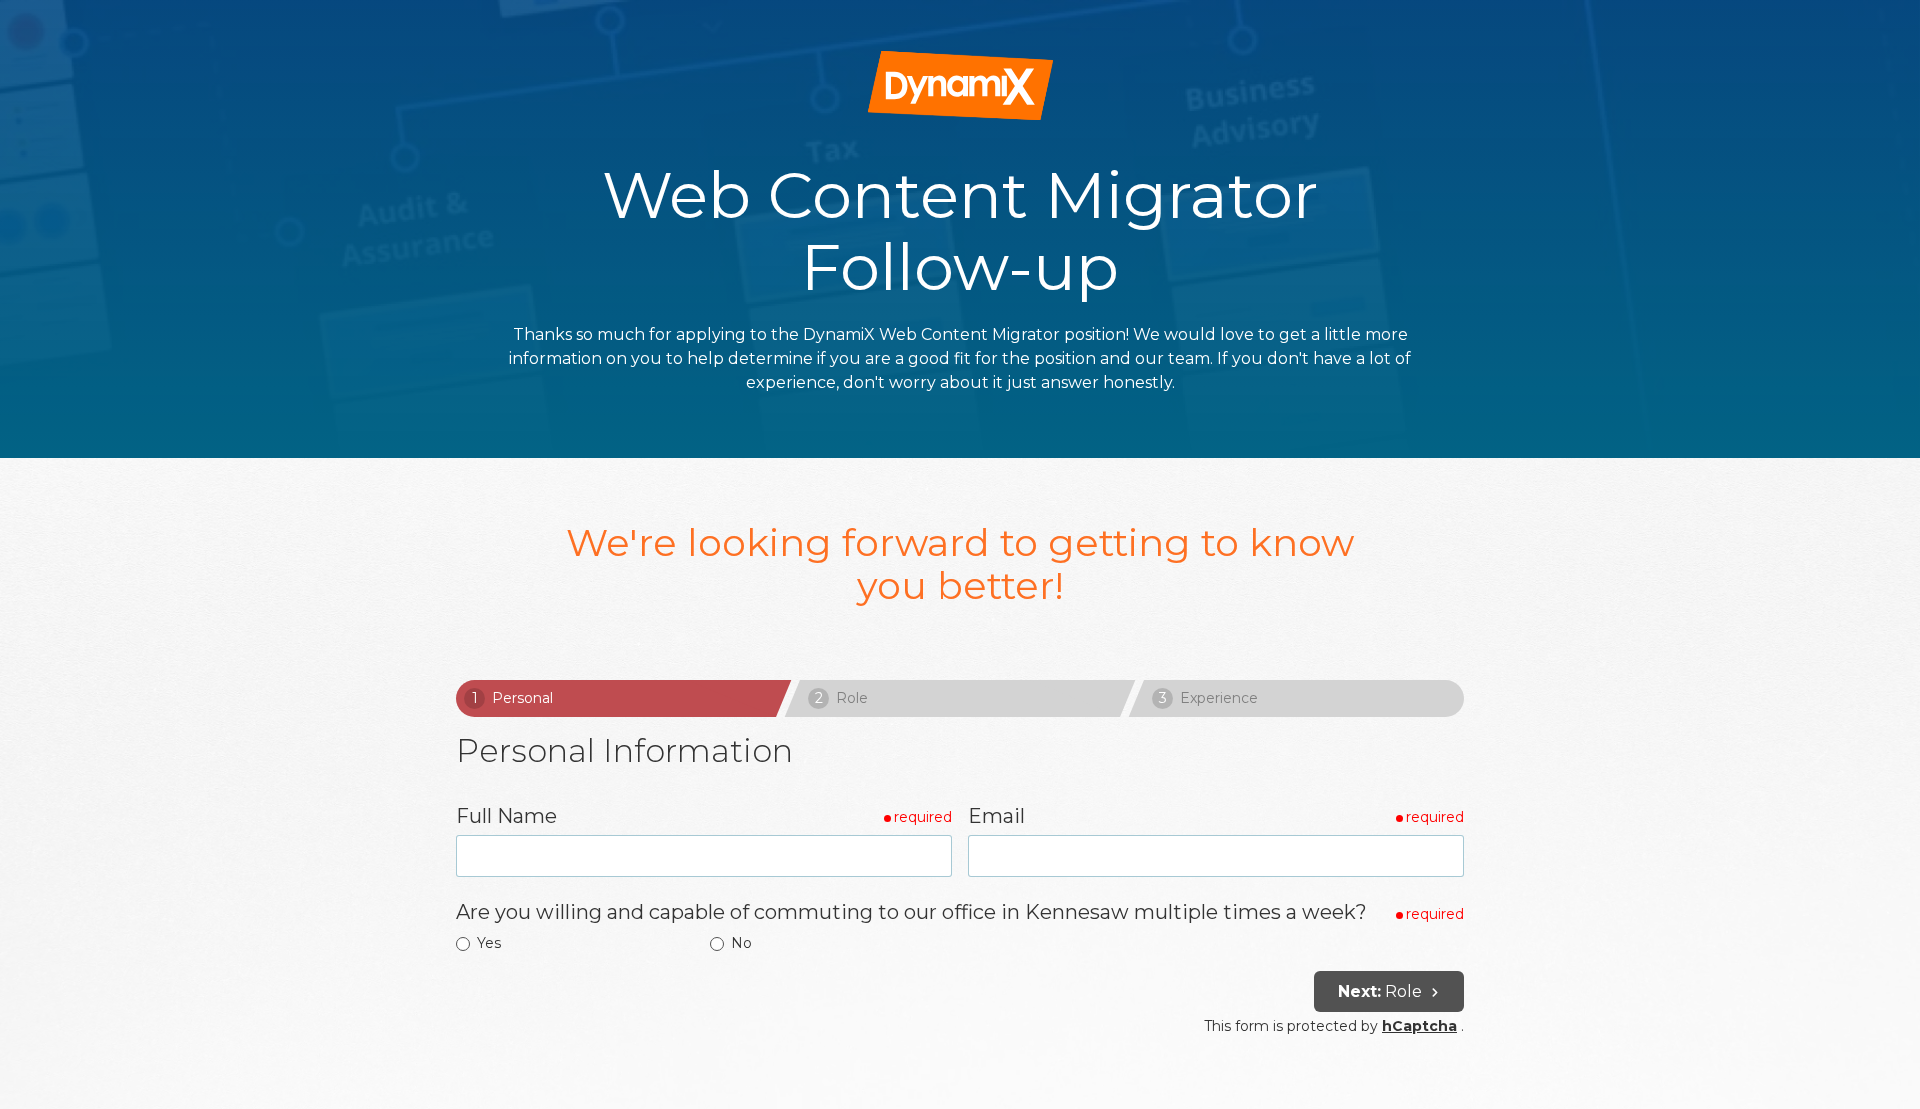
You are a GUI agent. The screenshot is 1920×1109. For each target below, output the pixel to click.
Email (996, 816)
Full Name (506, 816)
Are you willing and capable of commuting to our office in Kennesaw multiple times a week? (911, 912)
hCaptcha (1419, 1026)
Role (1382, 991)
